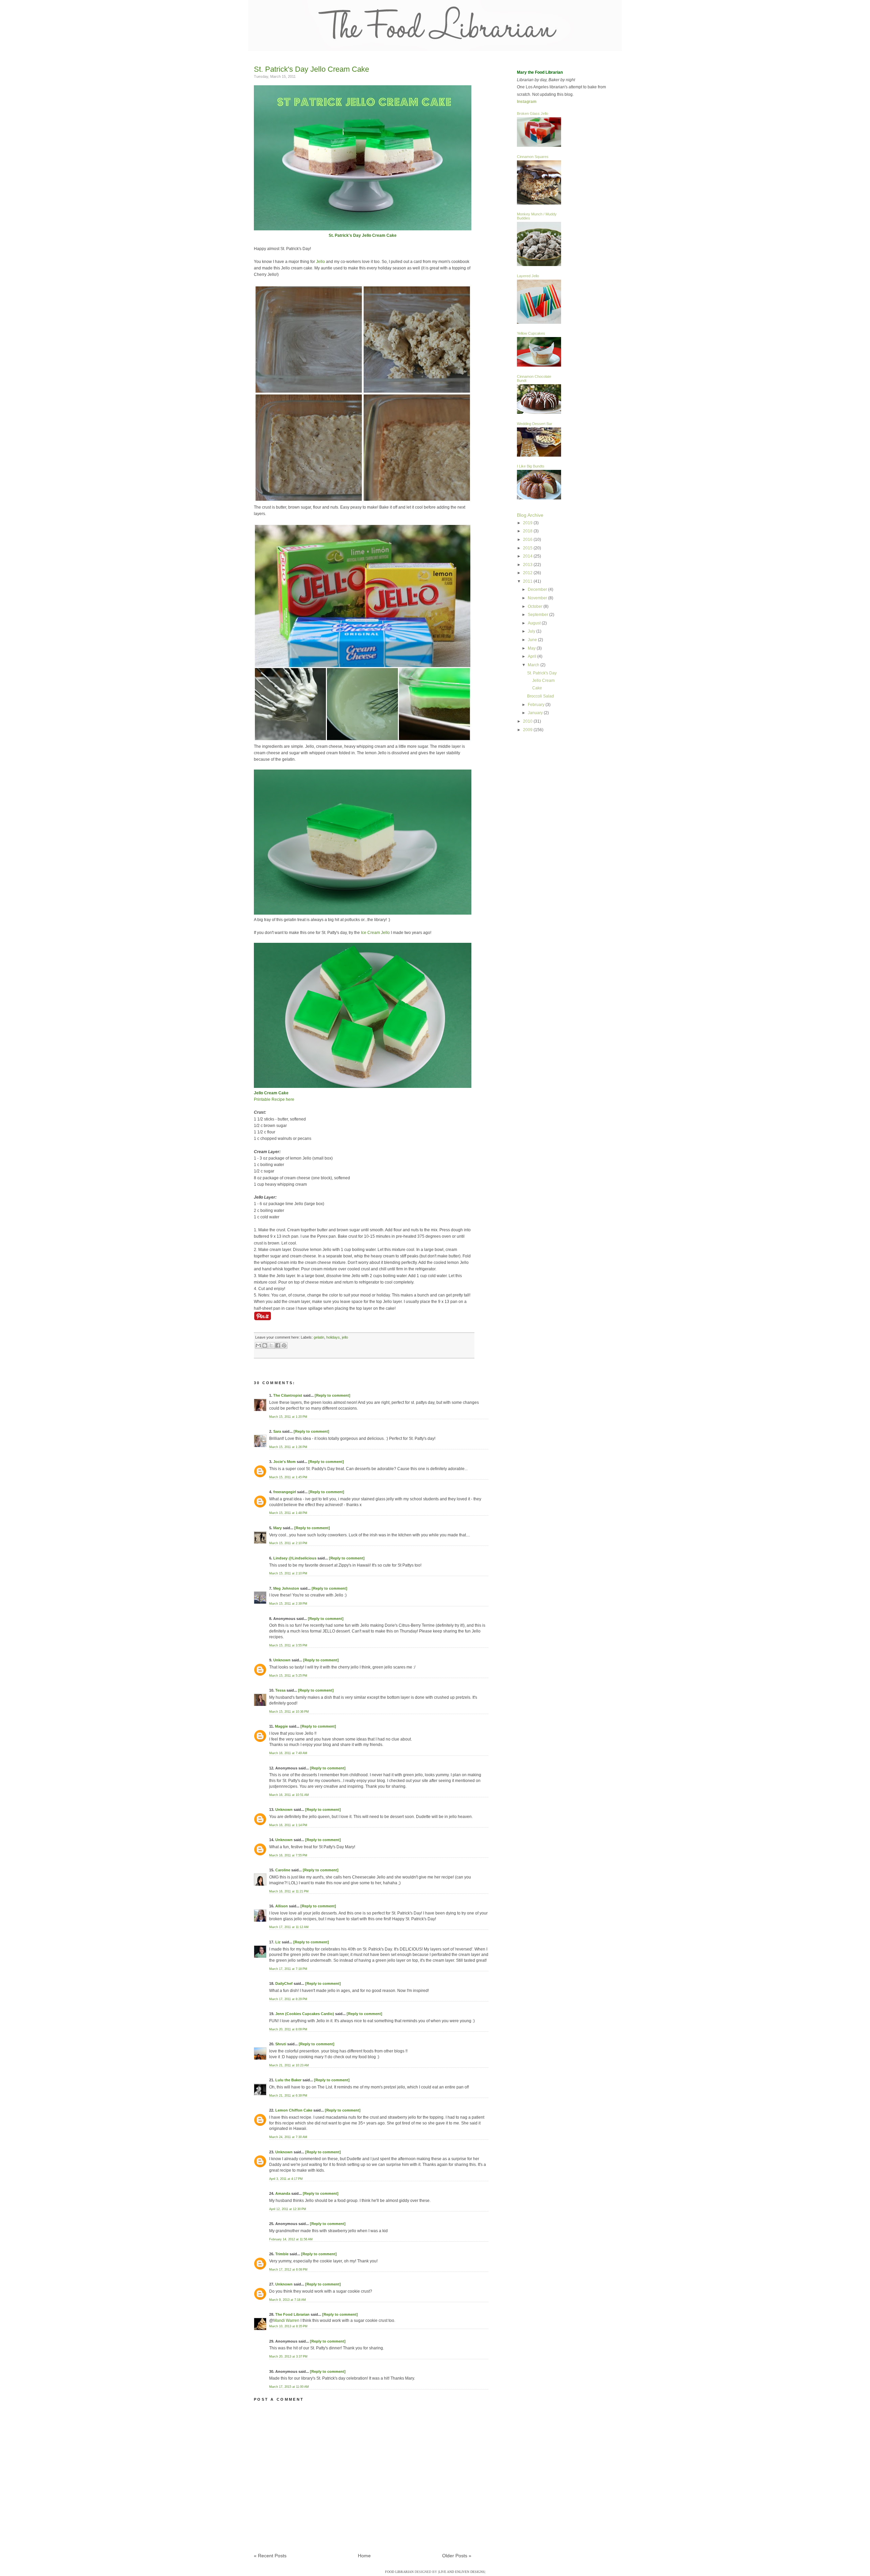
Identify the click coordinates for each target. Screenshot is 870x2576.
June (533, 640)
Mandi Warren (286, 2321)
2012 (528, 573)
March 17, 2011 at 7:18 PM (288, 1969)
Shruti (281, 2044)
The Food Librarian (292, 2314)
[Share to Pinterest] (284, 1345)
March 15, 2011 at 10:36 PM (289, 1712)
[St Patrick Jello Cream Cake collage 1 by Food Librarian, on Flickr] (363, 501)
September (538, 615)
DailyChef (284, 1983)
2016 (528, 540)
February (537, 705)
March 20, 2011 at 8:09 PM (288, 2029)
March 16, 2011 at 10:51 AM (289, 1795)
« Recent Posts (270, 2556)
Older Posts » (457, 2556)
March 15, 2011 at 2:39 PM (288, 1604)
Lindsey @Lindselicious (295, 1558)
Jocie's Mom (284, 1462)
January (536, 713)
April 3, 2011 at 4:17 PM (286, 2179)
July (532, 631)
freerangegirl (285, 1492)
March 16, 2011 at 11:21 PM (289, 1891)
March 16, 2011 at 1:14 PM (288, 1825)
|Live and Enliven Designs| (462, 2572)
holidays (333, 1337)
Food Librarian (399, 2572)
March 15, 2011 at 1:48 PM (288, 1513)
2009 (528, 730)
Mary (277, 1528)
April (533, 656)
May (532, 648)
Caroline (283, 1870)
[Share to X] (271, 1345)
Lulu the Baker (288, 2080)
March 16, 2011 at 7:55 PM (288, 1855)
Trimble (282, 2254)
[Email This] (258, 1345)
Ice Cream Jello (375, 933)
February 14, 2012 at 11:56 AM (291, 2239)
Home (364, 2556)
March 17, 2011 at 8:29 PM (288, 1999)
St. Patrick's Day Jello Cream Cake (311, 69)
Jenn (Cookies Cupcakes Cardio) (305, 2014)
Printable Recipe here (274, 1099)
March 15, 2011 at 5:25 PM (288, 1676)
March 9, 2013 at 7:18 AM (288, 2300)
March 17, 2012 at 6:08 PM (288, 2270)
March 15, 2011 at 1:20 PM (288, 1417)
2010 (528, 721)
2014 (528, 556)
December (538, 589)
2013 (528, 565)
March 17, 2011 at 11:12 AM (289, 1927)
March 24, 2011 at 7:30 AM (288, 2137)
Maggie (281, 1726)
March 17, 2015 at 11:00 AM (289, 2387)
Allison (282, 1906)
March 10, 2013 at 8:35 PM (288, 2326)
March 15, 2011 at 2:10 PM (288, 1543)
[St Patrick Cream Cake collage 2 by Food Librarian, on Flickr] (363, 740)
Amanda (283, 2193)
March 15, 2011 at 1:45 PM (288, 1477)
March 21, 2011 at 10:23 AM (289, 2065)
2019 (528, 523)
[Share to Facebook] (278, 1345)
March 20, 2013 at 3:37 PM (288, 2357)
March (534, 665)
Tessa (280, 1690)
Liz (278, 1942)
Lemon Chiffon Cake (294, 2110)
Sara (277, 1431)
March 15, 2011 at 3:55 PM (288, 1645)
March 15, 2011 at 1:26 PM (288, 1447)
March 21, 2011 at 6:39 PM (288, 2096)
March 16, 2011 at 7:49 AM (288, 1753)
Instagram (527, 102)
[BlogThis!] (265, 1345)
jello (345, 1337)
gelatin (319, 1337)
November (538, 598)
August (535, 623)
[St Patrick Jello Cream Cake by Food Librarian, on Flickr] (363, 229)
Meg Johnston (286, 1588)
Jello (320, 262)
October (536, 606)
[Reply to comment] (333, 1395)
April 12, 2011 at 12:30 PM (288, 2209)
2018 (528, 531)
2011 (528, 581)
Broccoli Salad (541, 696)
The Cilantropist (288, 1395)
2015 (528, 548)
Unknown (282, 1660)
